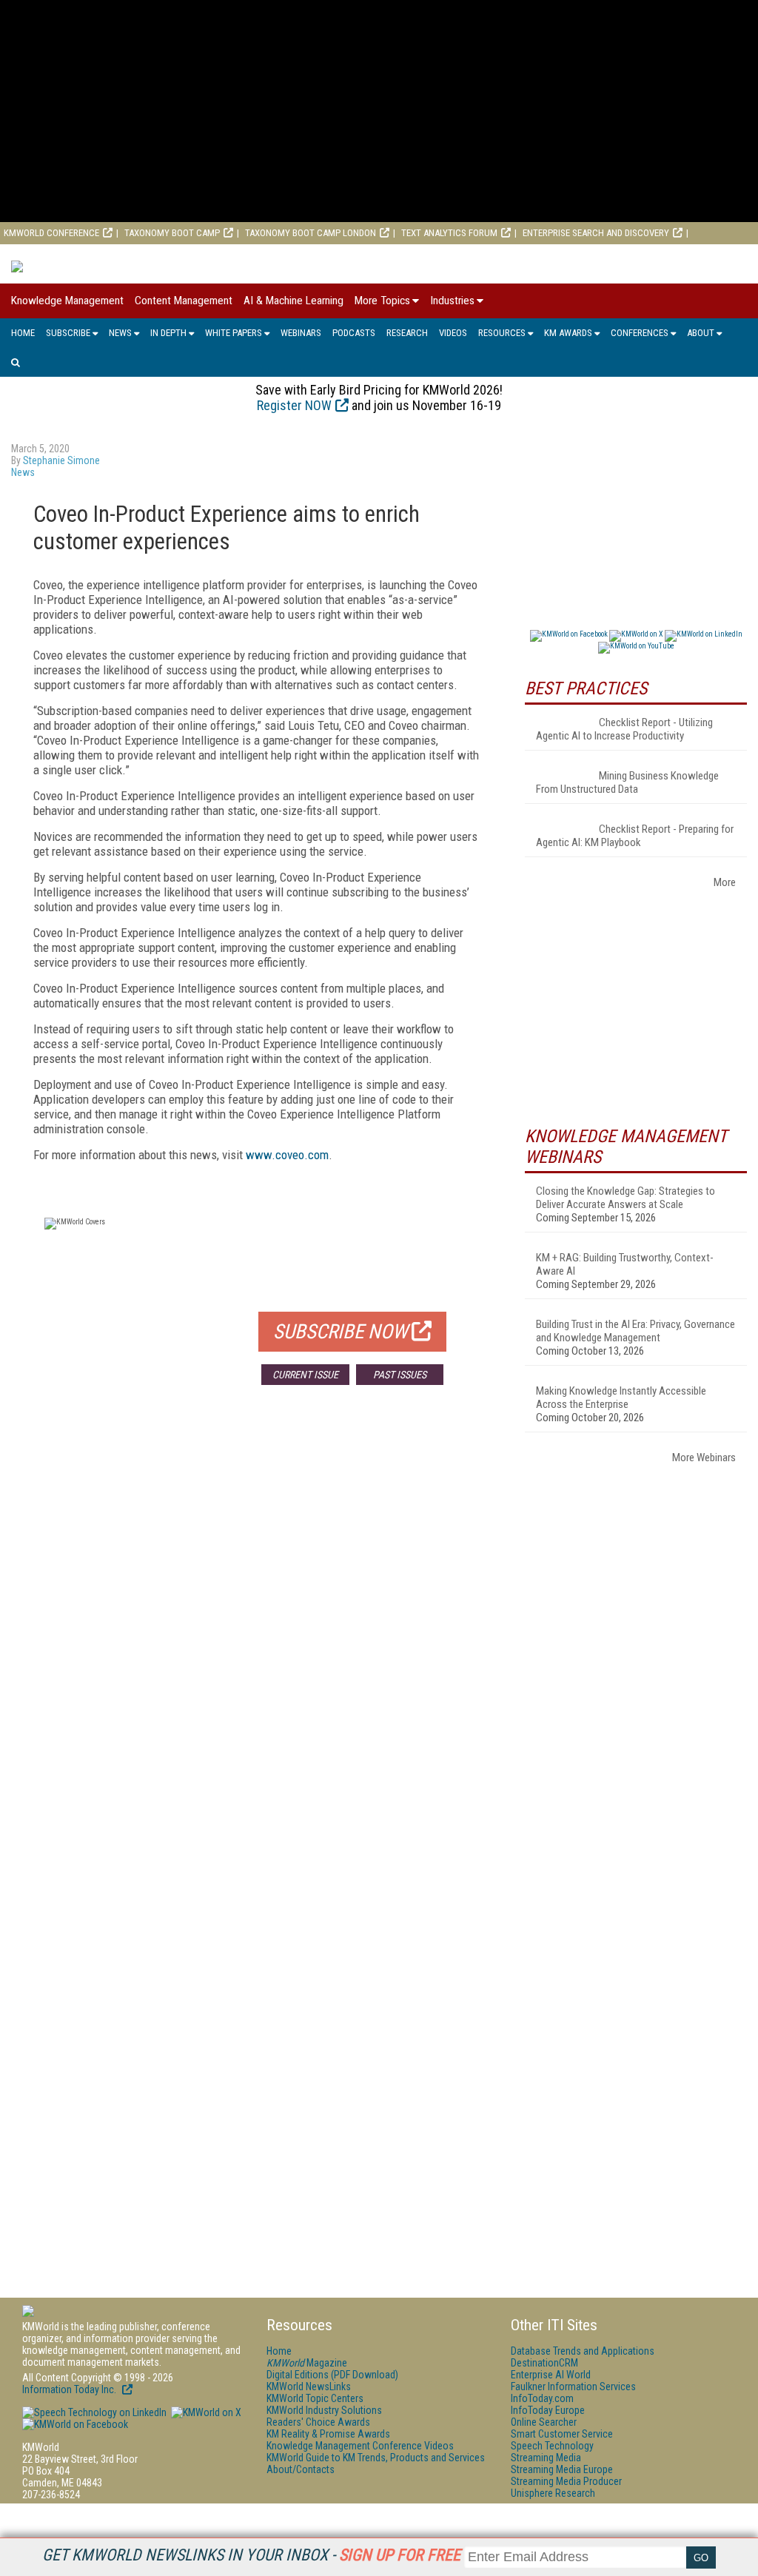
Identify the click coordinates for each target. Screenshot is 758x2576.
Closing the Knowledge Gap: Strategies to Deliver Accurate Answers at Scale (625, 1198)
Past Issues (400, 1375)
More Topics (382, 301)
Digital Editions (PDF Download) (332, 2375)
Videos (453, 333)
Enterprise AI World (47, 255)
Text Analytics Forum (449, 233)
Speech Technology (552, 2446)
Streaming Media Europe (562, 2469)
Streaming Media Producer (566, 2481)
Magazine (307, 2363)
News (120, 333)
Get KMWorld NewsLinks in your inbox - (251, 2555)
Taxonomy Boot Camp (172, 233)
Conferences (640, 333)
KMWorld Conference (51, 233)
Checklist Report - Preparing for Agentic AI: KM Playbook (635, 836)
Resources (502, 333)
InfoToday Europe (548, 2410)
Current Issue (305, 1375)
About (701, 333)
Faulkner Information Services (573, 2387)
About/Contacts (301, 2469)
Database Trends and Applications (583, 2351)
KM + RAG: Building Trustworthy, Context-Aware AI (625, 1264)
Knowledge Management (67, 301)
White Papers (234, 333)
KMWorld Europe (153, 255)
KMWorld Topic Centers (315, 2398)
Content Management (184, 301)
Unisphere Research (553, 2493)
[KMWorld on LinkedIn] (94, 2412)
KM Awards (568, 333)
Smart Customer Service (562, 2434)
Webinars (301, 333)
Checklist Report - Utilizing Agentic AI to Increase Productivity (624, 729)
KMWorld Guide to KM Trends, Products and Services (376, 2458)
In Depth (168, 333)
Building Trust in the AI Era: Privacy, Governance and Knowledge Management (635, 1331)
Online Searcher (544, 2422)
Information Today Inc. (70, 2389)
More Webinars (704, 1458)
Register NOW (294, 405)
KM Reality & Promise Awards (328, 2434)
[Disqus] (257, 1615)
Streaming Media (546, 2458)
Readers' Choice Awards (318, 2422)
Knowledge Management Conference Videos (360, 2446)
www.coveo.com (287, 1155)
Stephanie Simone (61, 460)
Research (407, 333)
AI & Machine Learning (294, 301)
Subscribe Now (341, 1332)
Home (23, 333)
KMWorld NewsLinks (309, 2387)
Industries (452, 301)
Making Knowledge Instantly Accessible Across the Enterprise (621, 1398)
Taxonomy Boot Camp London (311, 233)
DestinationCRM (544, 2363)
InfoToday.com (542, 2398)
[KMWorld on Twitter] (205, 2412)
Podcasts (354, 333)
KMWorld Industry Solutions (324, 2410)
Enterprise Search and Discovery (596, 233)
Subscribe (68, 333)
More (725, 882)
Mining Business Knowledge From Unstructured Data (627, 782)
